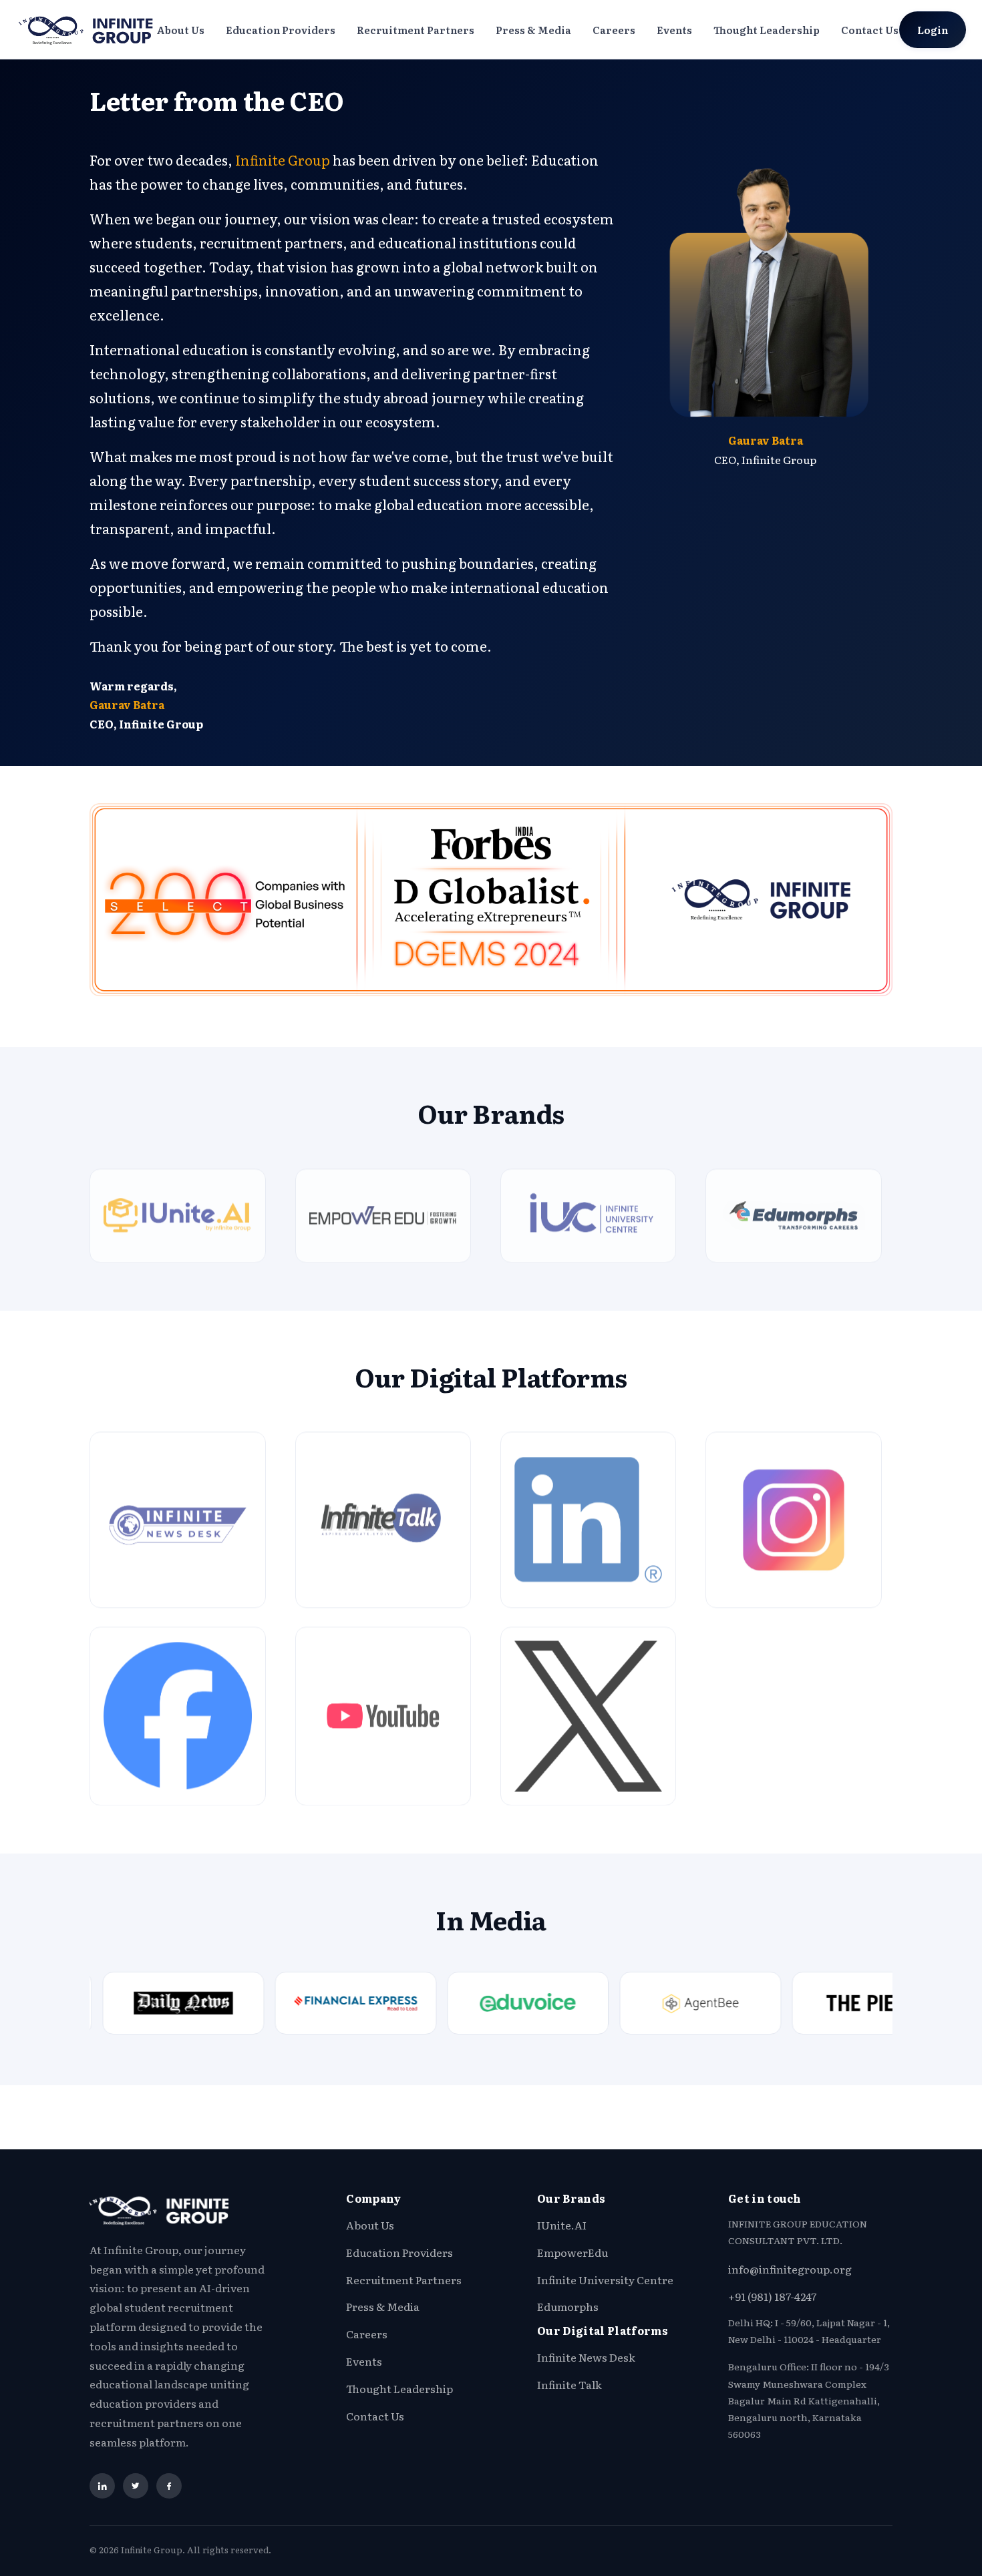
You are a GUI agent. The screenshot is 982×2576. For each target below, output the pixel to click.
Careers (614, 30)
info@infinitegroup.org (790, 2269)
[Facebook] (169, 2486)
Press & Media (533, 30)
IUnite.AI (562, 2225)
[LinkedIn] (102, 2486)
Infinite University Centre (605, 2280)
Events (674, 30)
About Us (180, 30)
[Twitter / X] (136, 2486)
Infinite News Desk (586, 2357)
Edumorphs (568, 2306)
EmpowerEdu (572, 2252)
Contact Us (870, 30)
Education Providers (281, 30)
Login (933, 30)
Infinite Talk (569, 2384)
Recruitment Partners (416, 30)
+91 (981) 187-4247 (772, 2296)
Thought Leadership (767, 30)
